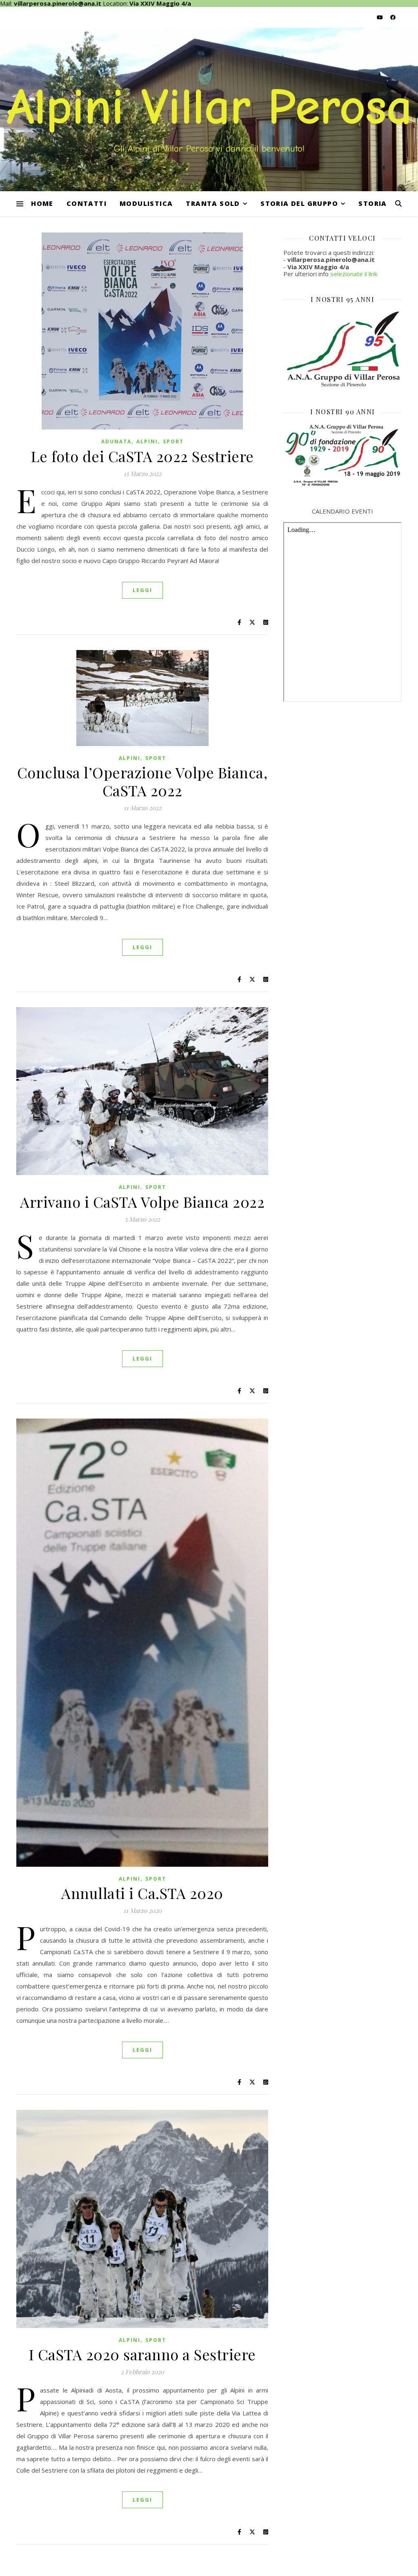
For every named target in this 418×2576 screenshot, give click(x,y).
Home (42, 203)
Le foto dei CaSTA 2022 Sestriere (142, 456)
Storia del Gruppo (299, 203)
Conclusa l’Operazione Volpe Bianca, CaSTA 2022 (142, 781)
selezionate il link (354, 274)
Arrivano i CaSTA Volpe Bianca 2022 (142, 1202)
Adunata (116, 441)
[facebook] (393, 17)
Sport (173, 441)
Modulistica (146, 203)
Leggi (142, 590)
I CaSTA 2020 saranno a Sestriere (142, 2354)
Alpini (147, 441)
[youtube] (380, 17)
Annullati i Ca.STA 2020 (142, 1893)
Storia (372, 203)
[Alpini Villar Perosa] (209, 109)
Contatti (87, 203)
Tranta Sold (213, 203)
